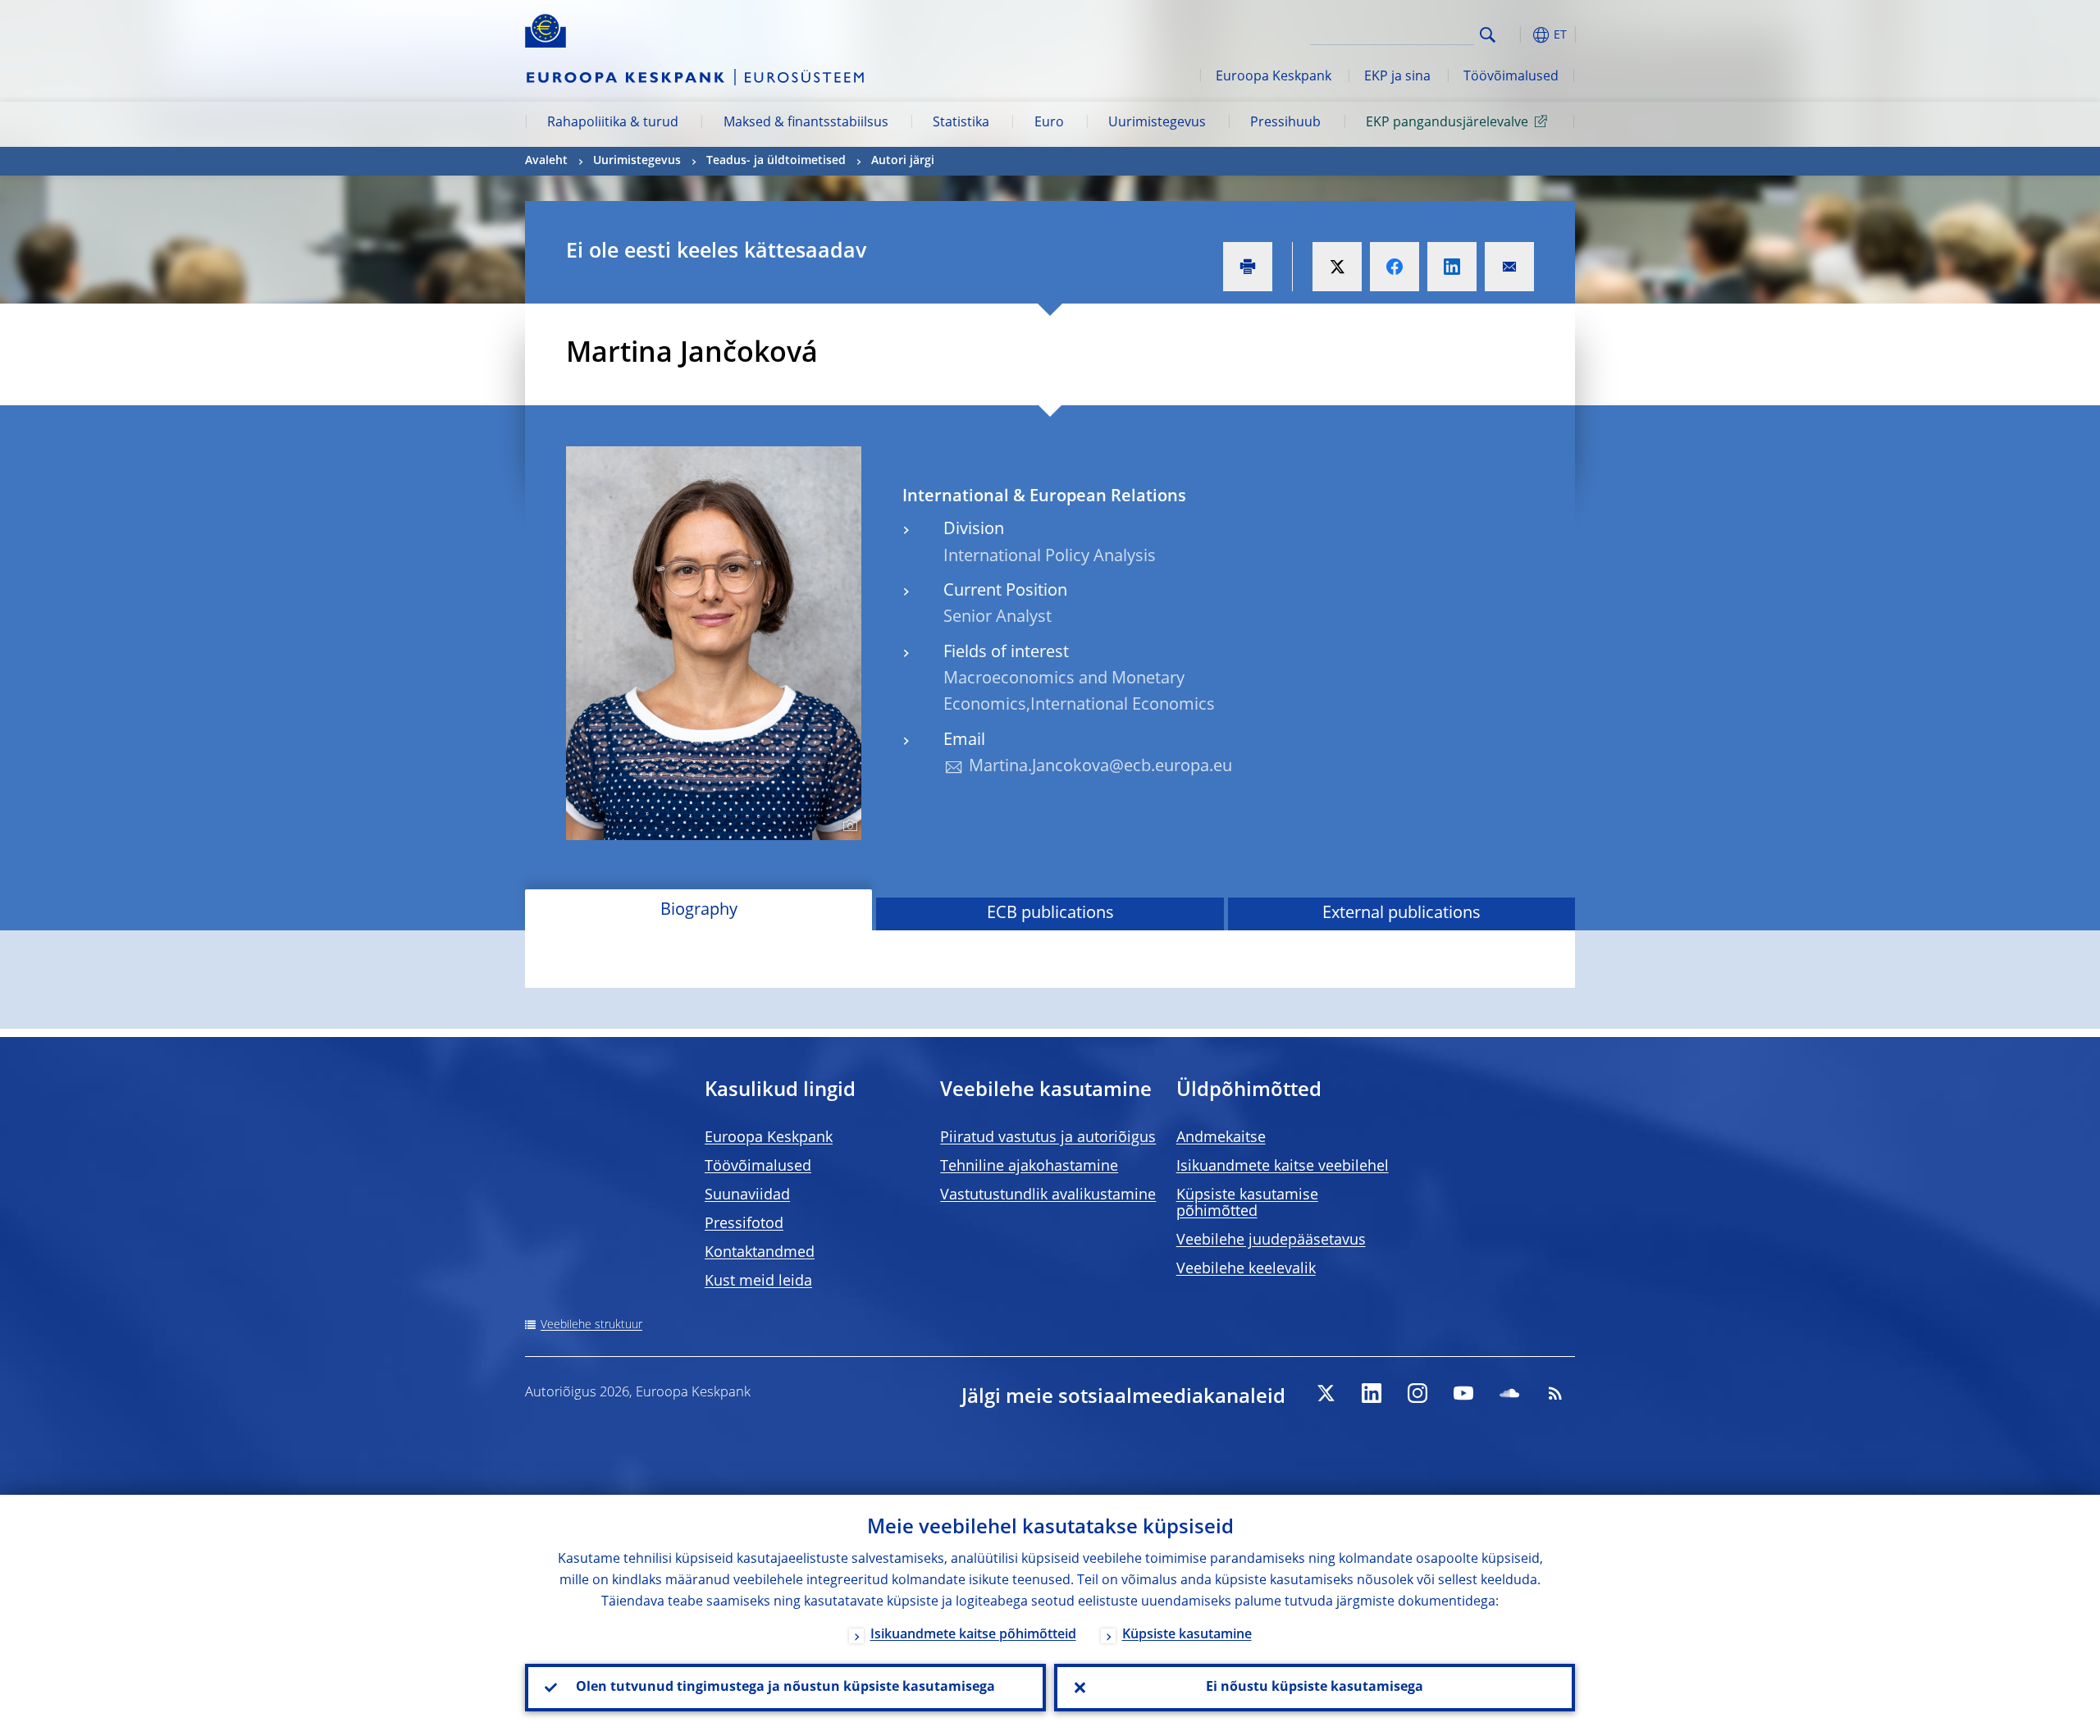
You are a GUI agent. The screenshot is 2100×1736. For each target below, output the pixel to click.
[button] (1518, 35)
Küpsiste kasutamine (1187, 1635)
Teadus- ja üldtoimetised (776, 161)
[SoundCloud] (1509, 1393)
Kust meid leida (758, 1281)
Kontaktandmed (760, 1253)
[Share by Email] (1509, 267)
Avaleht (546, 161)
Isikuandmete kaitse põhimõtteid (973, 1635)
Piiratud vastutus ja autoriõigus (1048, 1138)
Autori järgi (903, 161)
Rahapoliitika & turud (613, 123)
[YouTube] (1463, 1393)
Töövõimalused (1511, 77)
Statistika (961, 123)
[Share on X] (1337, 267)
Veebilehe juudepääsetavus (1271, 1240)
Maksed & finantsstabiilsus (806, 123)
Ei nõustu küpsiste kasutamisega (1315, 1688)
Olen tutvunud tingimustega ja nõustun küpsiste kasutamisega (785, 1688)
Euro (1049, 123)
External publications (1402, 914)
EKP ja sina (1397, 77)
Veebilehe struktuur (591, 1325)
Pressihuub (1285, 123)
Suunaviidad (747, 1195)
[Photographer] (848, 826)
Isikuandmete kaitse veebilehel (1283, 1167)
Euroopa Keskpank (1274, 77)
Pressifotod (744, 1224)
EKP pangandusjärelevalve (1447, 123)
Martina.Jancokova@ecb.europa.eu (1100, 767)
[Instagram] (1417, 1393)
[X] (1326, 1393)
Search (1488, 35)
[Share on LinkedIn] (1452, 267)
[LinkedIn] (1372, 1393)
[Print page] (1248, 267)
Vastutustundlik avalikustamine (1048, 1195)
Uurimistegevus (1157, 123)
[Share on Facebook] (1395, 267)
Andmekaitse (1221, 1138)
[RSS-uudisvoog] (1555, 1393)
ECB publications (1050, 914)
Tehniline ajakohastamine (1029, 1167)
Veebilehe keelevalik (1246, 1269)
